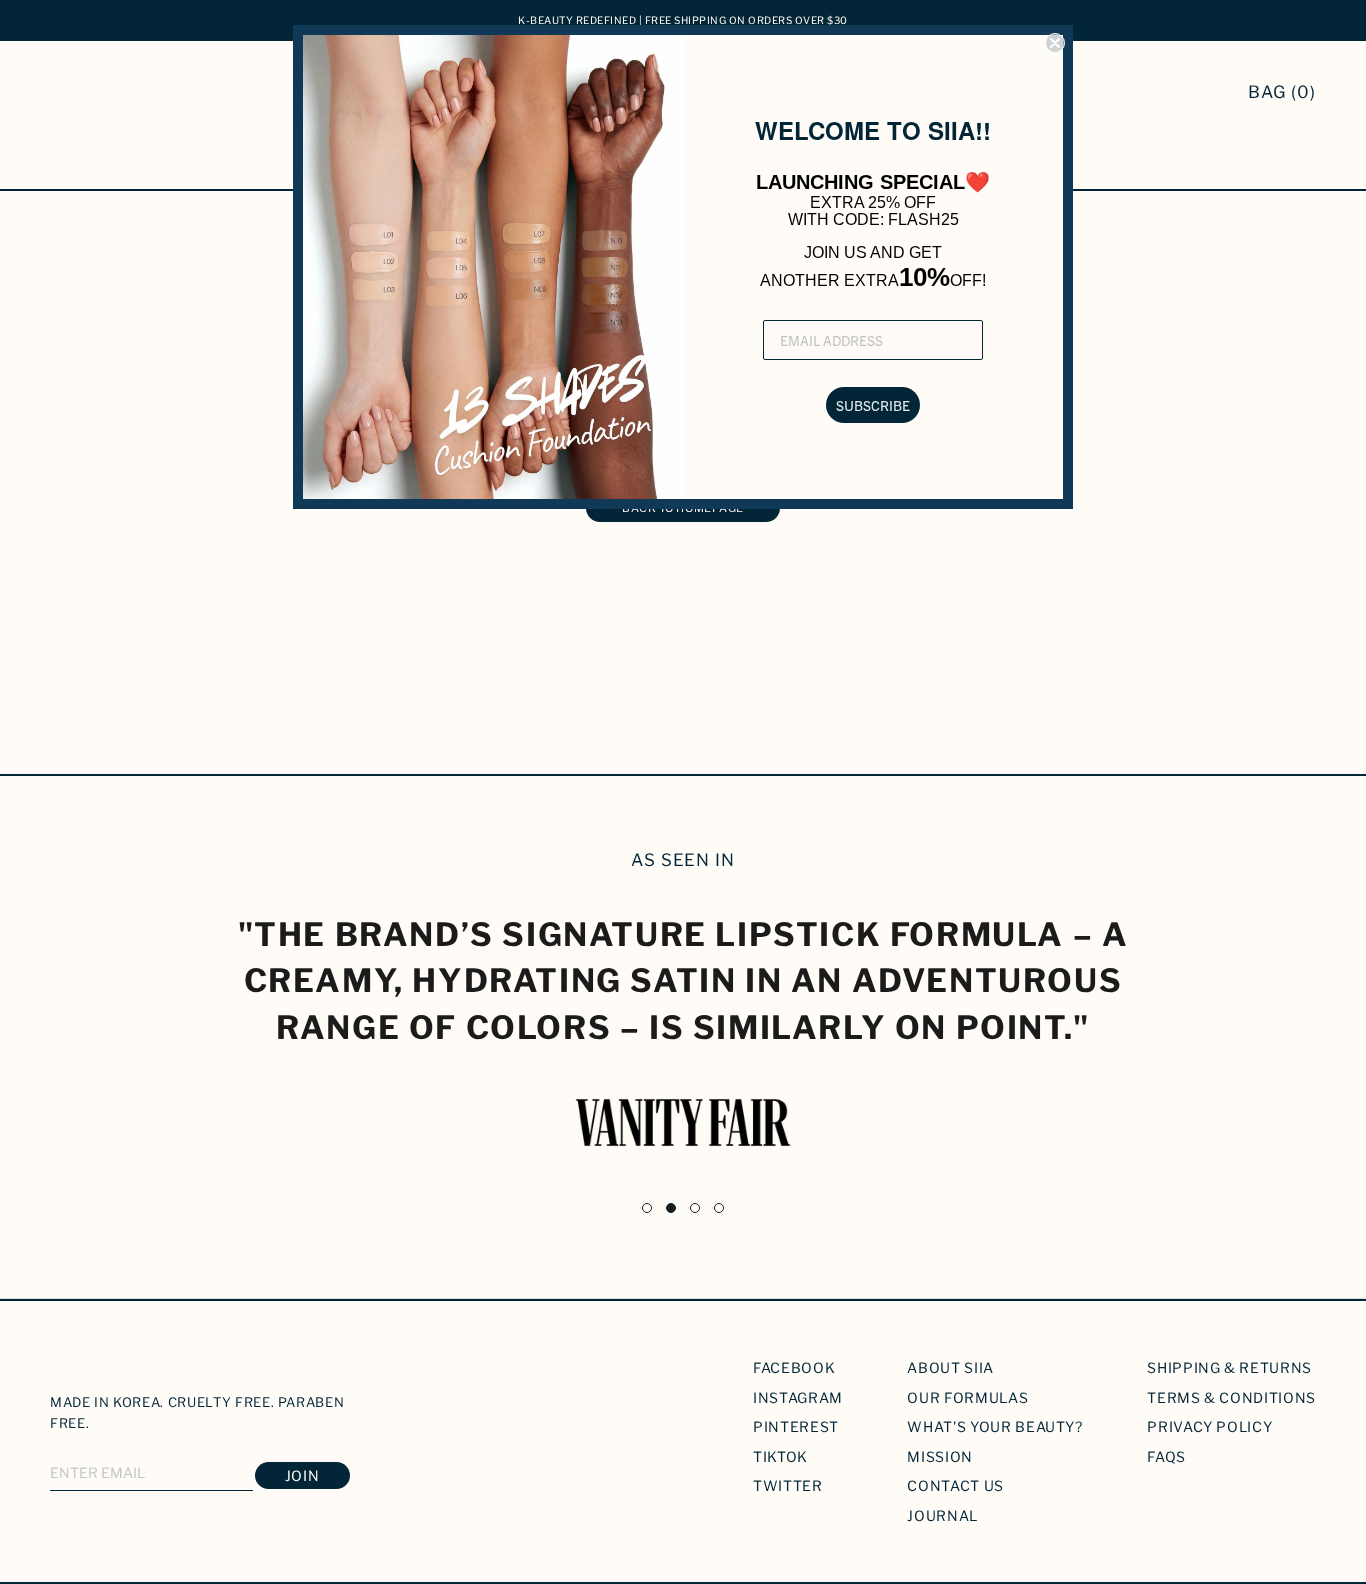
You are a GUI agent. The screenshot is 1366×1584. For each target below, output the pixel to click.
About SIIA (950, 1367)
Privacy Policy (1209, 1426)
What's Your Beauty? (994, 1426)
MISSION (940, 1456)
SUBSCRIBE (873, 405)
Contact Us (955, 1485)
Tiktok (780, 1456)
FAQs (1166, 1456)
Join (302, 1475)
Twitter (788, 1485)
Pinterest (796, 1426)
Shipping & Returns (1229, 1367)
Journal (942, 1515)
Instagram (798, 1397)
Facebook (794, 1367)
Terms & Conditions (1231, 1397)
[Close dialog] (1055, 43)
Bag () (1282, 92)
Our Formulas (967, 1397)
